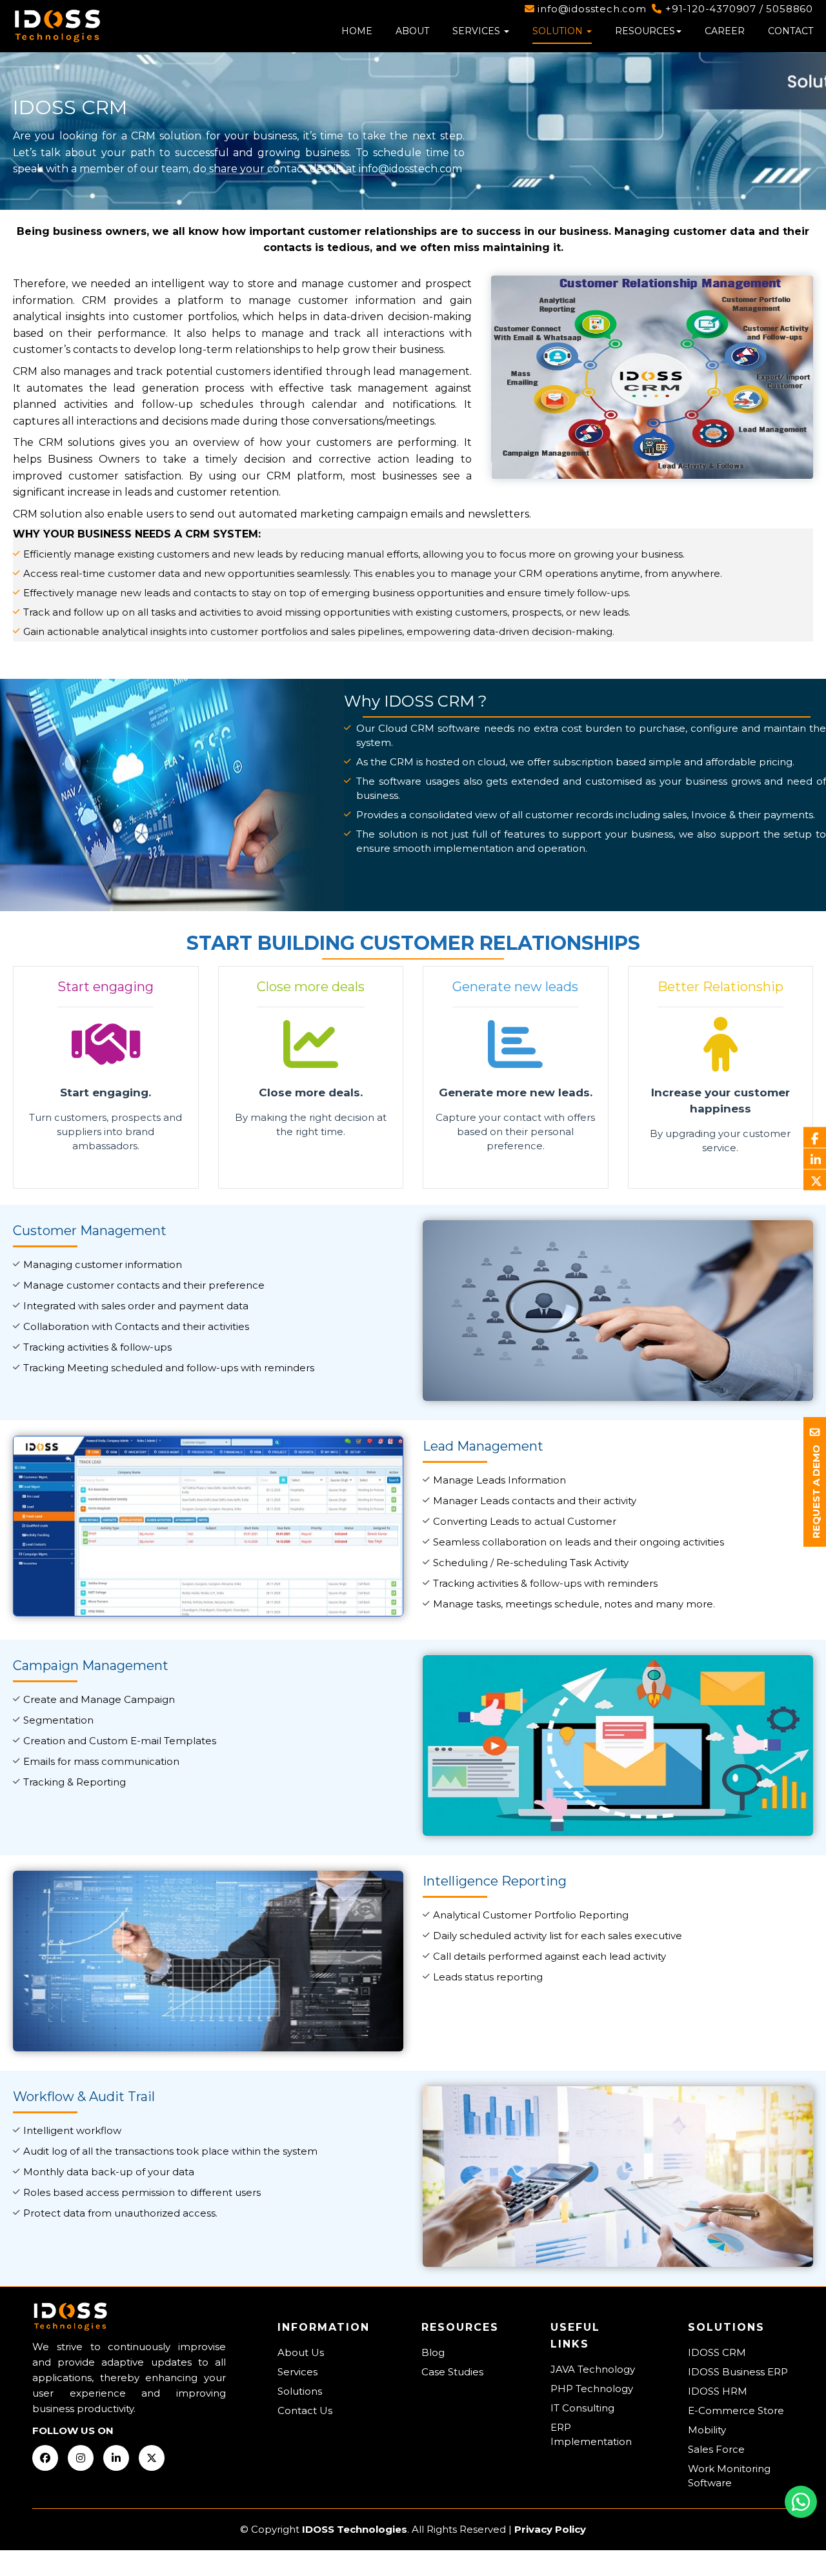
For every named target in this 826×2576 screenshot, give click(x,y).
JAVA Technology (593, 2369)
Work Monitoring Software (729, 2476)
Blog (433, 2352)
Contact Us (305, 2410)
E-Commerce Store (736, 2410)
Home (357, 31)
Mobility (707, 2430)
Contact (791, 31)
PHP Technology (592, 2389)
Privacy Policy (550, 2529)
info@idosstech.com (591, 9)
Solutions (300, 2391)
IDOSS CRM (717, 2352)
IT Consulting (582, 2408)
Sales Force (716, 2449)
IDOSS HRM (718, 2391)
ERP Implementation (591, 2434)
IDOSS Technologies (355, 2529)
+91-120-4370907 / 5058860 (738, 9)
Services (478, 31)
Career (725, 31)
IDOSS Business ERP (738, 2372)
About (412, 31)
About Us (301, 2352)
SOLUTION (559, 31)
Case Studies (452, 2372)
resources (645, 31)
